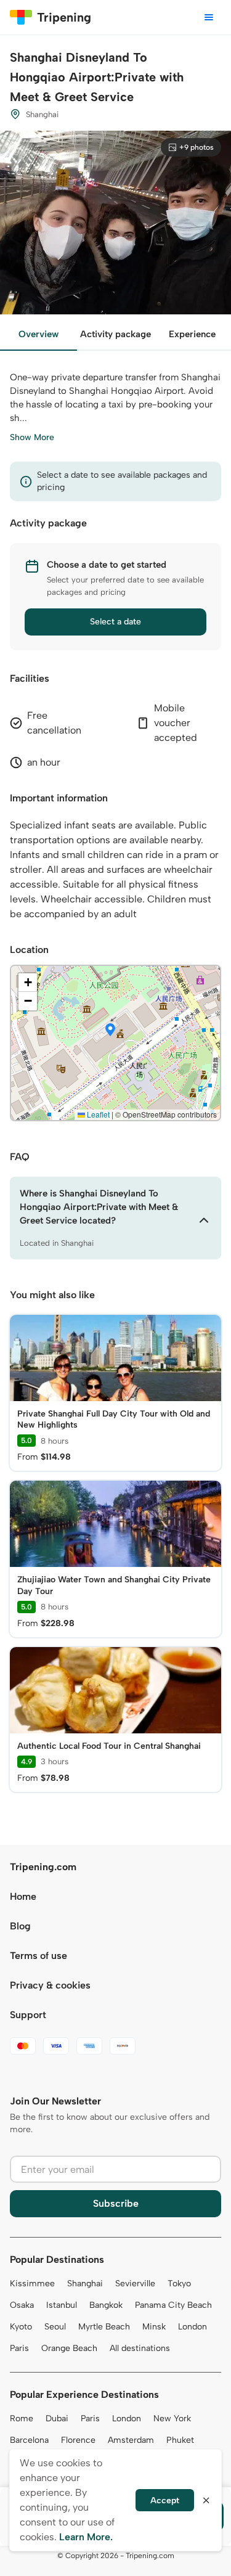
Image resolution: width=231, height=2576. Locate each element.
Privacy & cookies (50, 1985)
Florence (78, 2440)
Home (23, 1896)
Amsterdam (131, 2440)
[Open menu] (209, 17)
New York (172, 2419)
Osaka (22, 2305)
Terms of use (38, 1956)
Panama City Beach (173, 2305)
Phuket (180, 2440)
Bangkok (106, 2305)
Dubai (57, 2419)
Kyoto (21, 2327)
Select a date (115, 622)
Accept (165, 2500)
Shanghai (85, 2284)
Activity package (115, 334)
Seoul (55, 2327)
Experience (192, 334)
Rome (22, 2419)
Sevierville (135, 2284)
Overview (38, 334)
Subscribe (116, 2203)
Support (28, 2015)
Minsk (154, 2327)
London (192, 2327)
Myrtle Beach (104, 2327)
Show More (32, 437)
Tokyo (179, 2284)
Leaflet (97, 1114)
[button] (110, 1031)
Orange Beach (69, 2348)
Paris (19, 2348)
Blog (20, 1926)
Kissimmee (32, 2284)
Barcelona (29, 2440)
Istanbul (62, 2305)
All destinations (140, 2348)
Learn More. (86, 2537)
